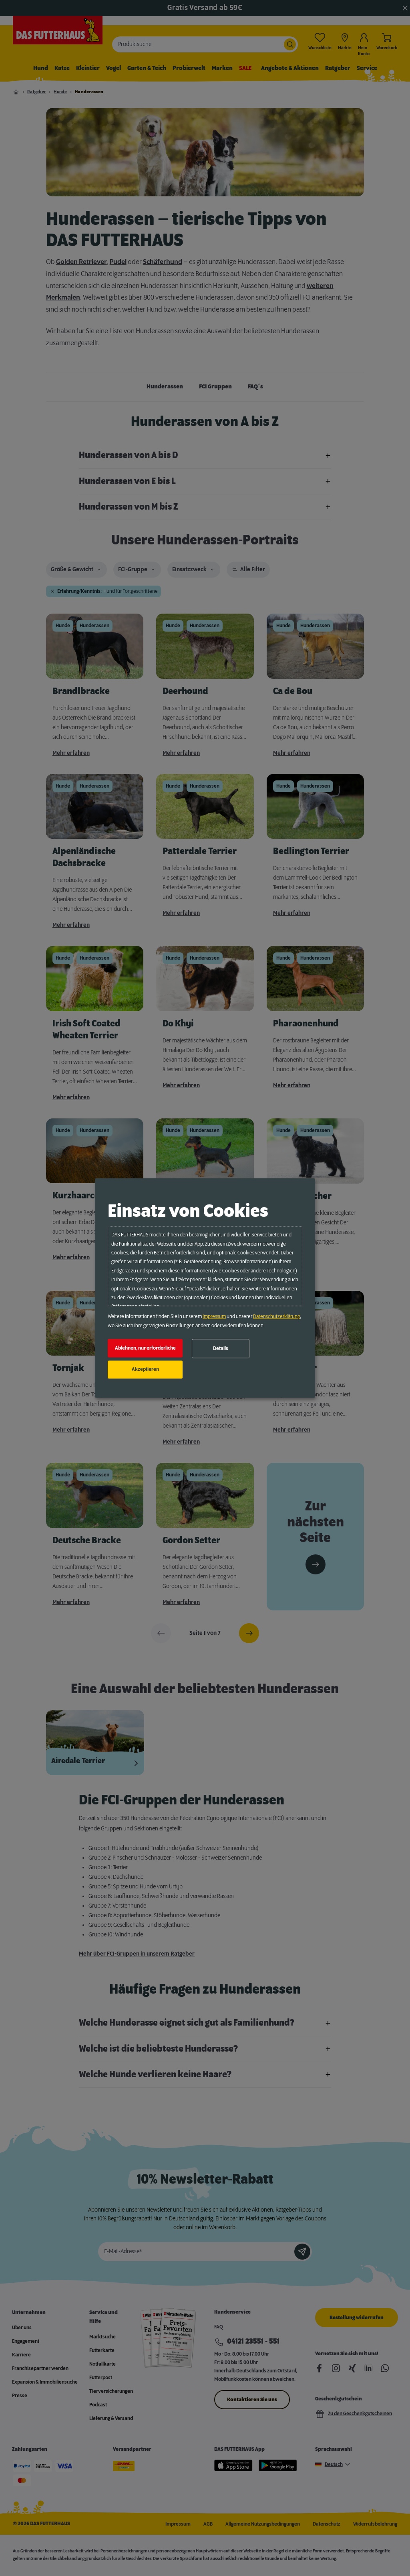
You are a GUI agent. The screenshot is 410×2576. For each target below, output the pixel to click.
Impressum (214, 1317)
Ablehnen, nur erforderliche (145, 1348)
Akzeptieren (145, 1370)
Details (221, 1348)
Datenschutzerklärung (276, 1317)
